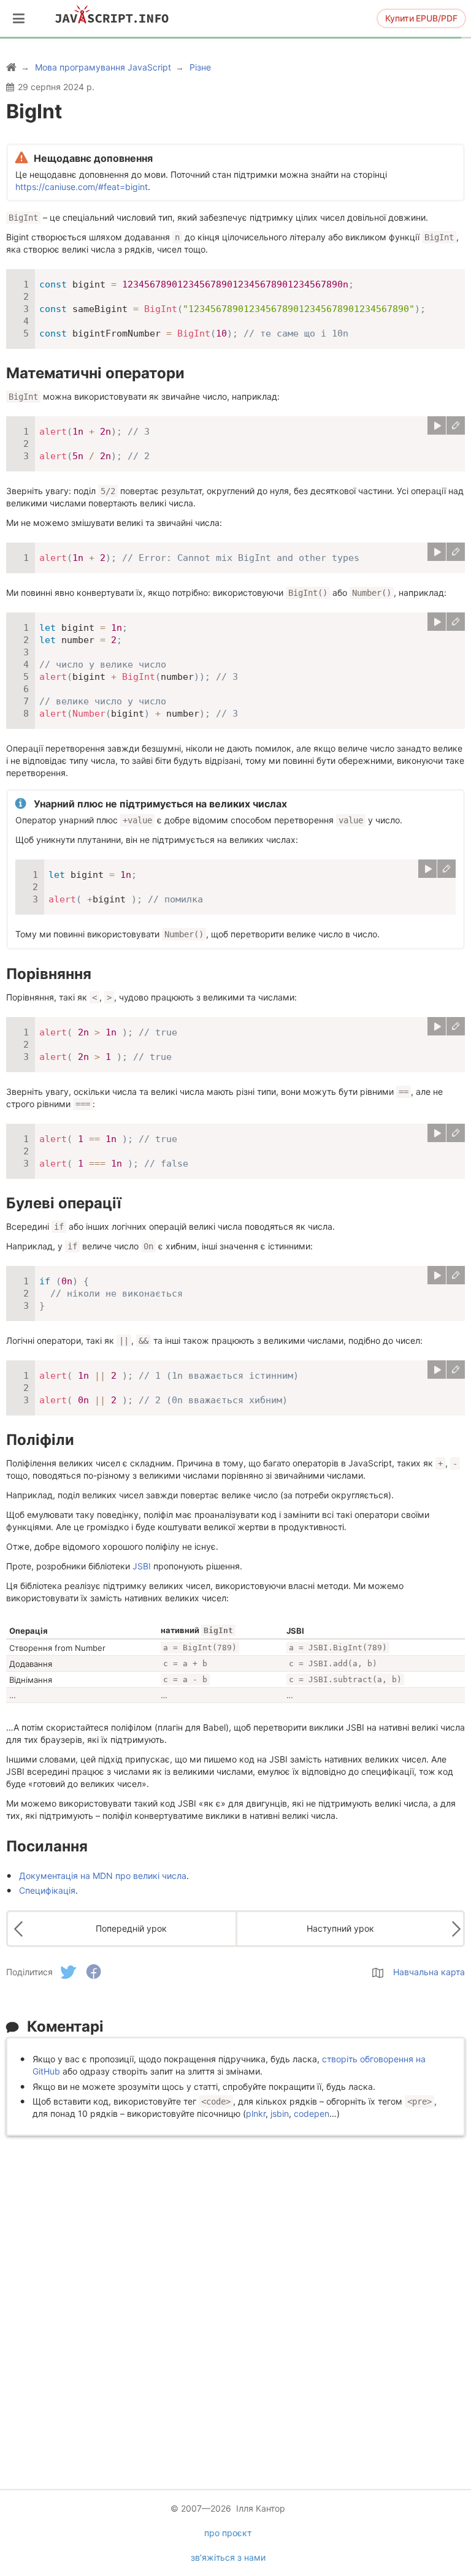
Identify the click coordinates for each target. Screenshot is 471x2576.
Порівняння (49, 974)
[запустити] (437, 425)
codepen (312, 2113)
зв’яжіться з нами (228, 2557)
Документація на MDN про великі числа (103, 1876)
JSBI (142, 1566)
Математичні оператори (95, 373)
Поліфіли (40, 1440)
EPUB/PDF (421, 18)
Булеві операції (64, 1203)
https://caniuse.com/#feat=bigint (82, 187)
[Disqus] (235, 2295)
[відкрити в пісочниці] (456, 425)
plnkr (256, 2113)
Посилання (47, 1846)
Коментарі (65, 2026)
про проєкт (228, 2533)
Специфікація (47, 1890)
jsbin (280, 2113)
